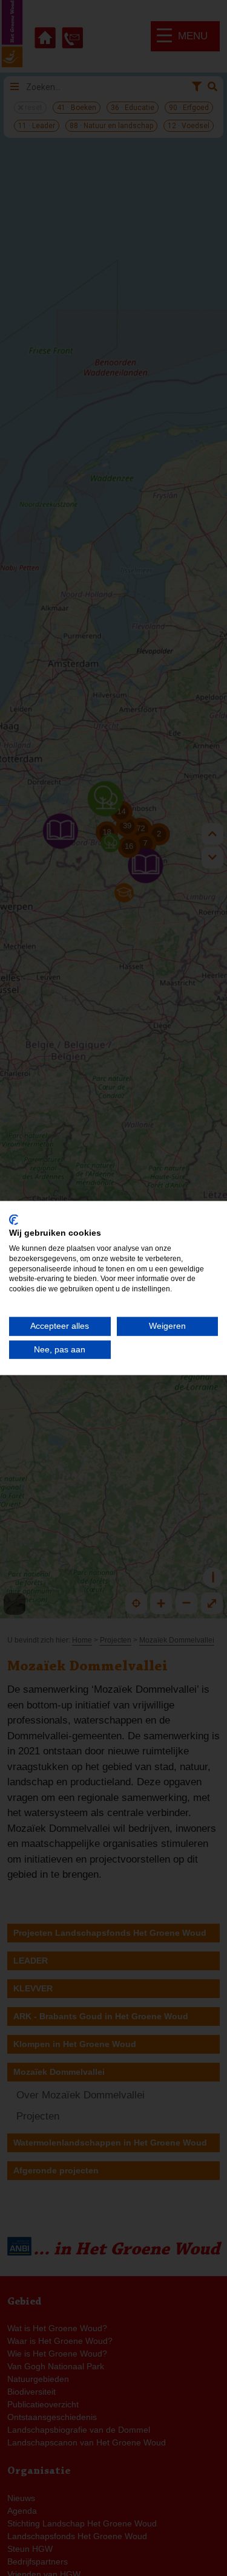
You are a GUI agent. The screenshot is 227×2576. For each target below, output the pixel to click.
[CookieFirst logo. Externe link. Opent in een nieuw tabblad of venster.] (14, 1219)
